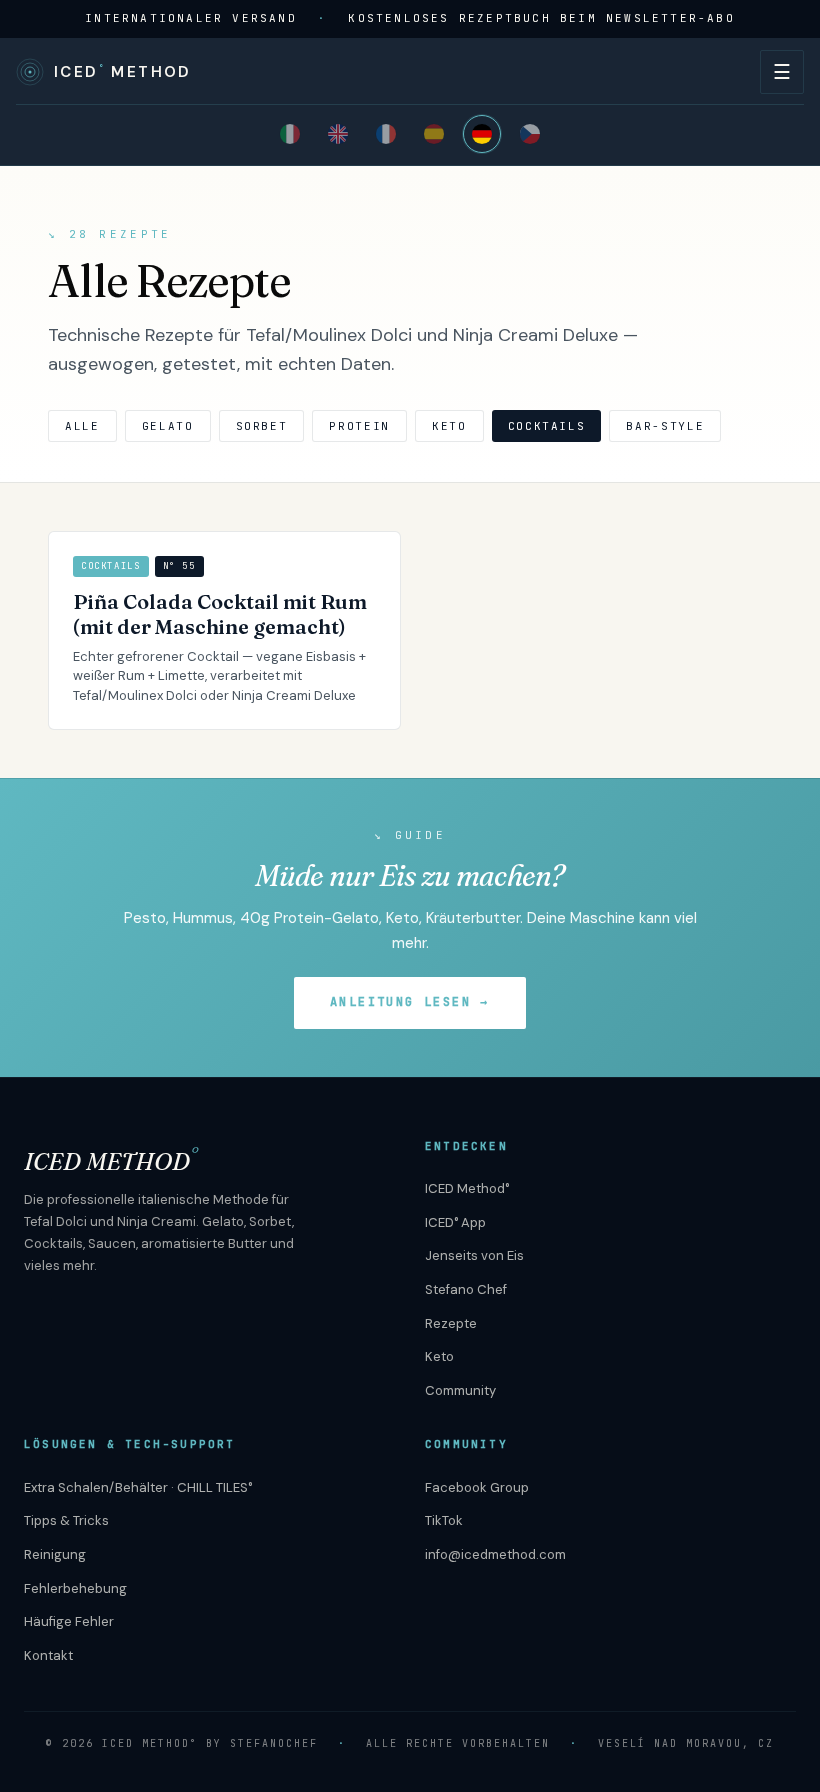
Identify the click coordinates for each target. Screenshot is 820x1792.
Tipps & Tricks (66, 1520)
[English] (338, 134)
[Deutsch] (482, 134)
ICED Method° (467, 1188)
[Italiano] (290, 134)
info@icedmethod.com (495, 1554)
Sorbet (262, 426)
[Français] (386, 134)
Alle (82, 426)
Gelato (168, 426)
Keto (449, 426)
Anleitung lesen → (410, 1002)
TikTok (444, 1520)
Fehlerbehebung (75, 1588)
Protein (359, 426)
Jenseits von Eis (474, 1255)
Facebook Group (477, 1487)
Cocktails (547, 426)
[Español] (434, 134)
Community (460, 1390)
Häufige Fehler (69, 1621)
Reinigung (55, 1554)
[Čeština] (530, 134)
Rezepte (451, 1323)
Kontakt (48, 1655)
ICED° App (455, 1222)
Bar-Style (665, 426)
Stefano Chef (466, 1289)
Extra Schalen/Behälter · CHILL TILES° (138, 1487)
